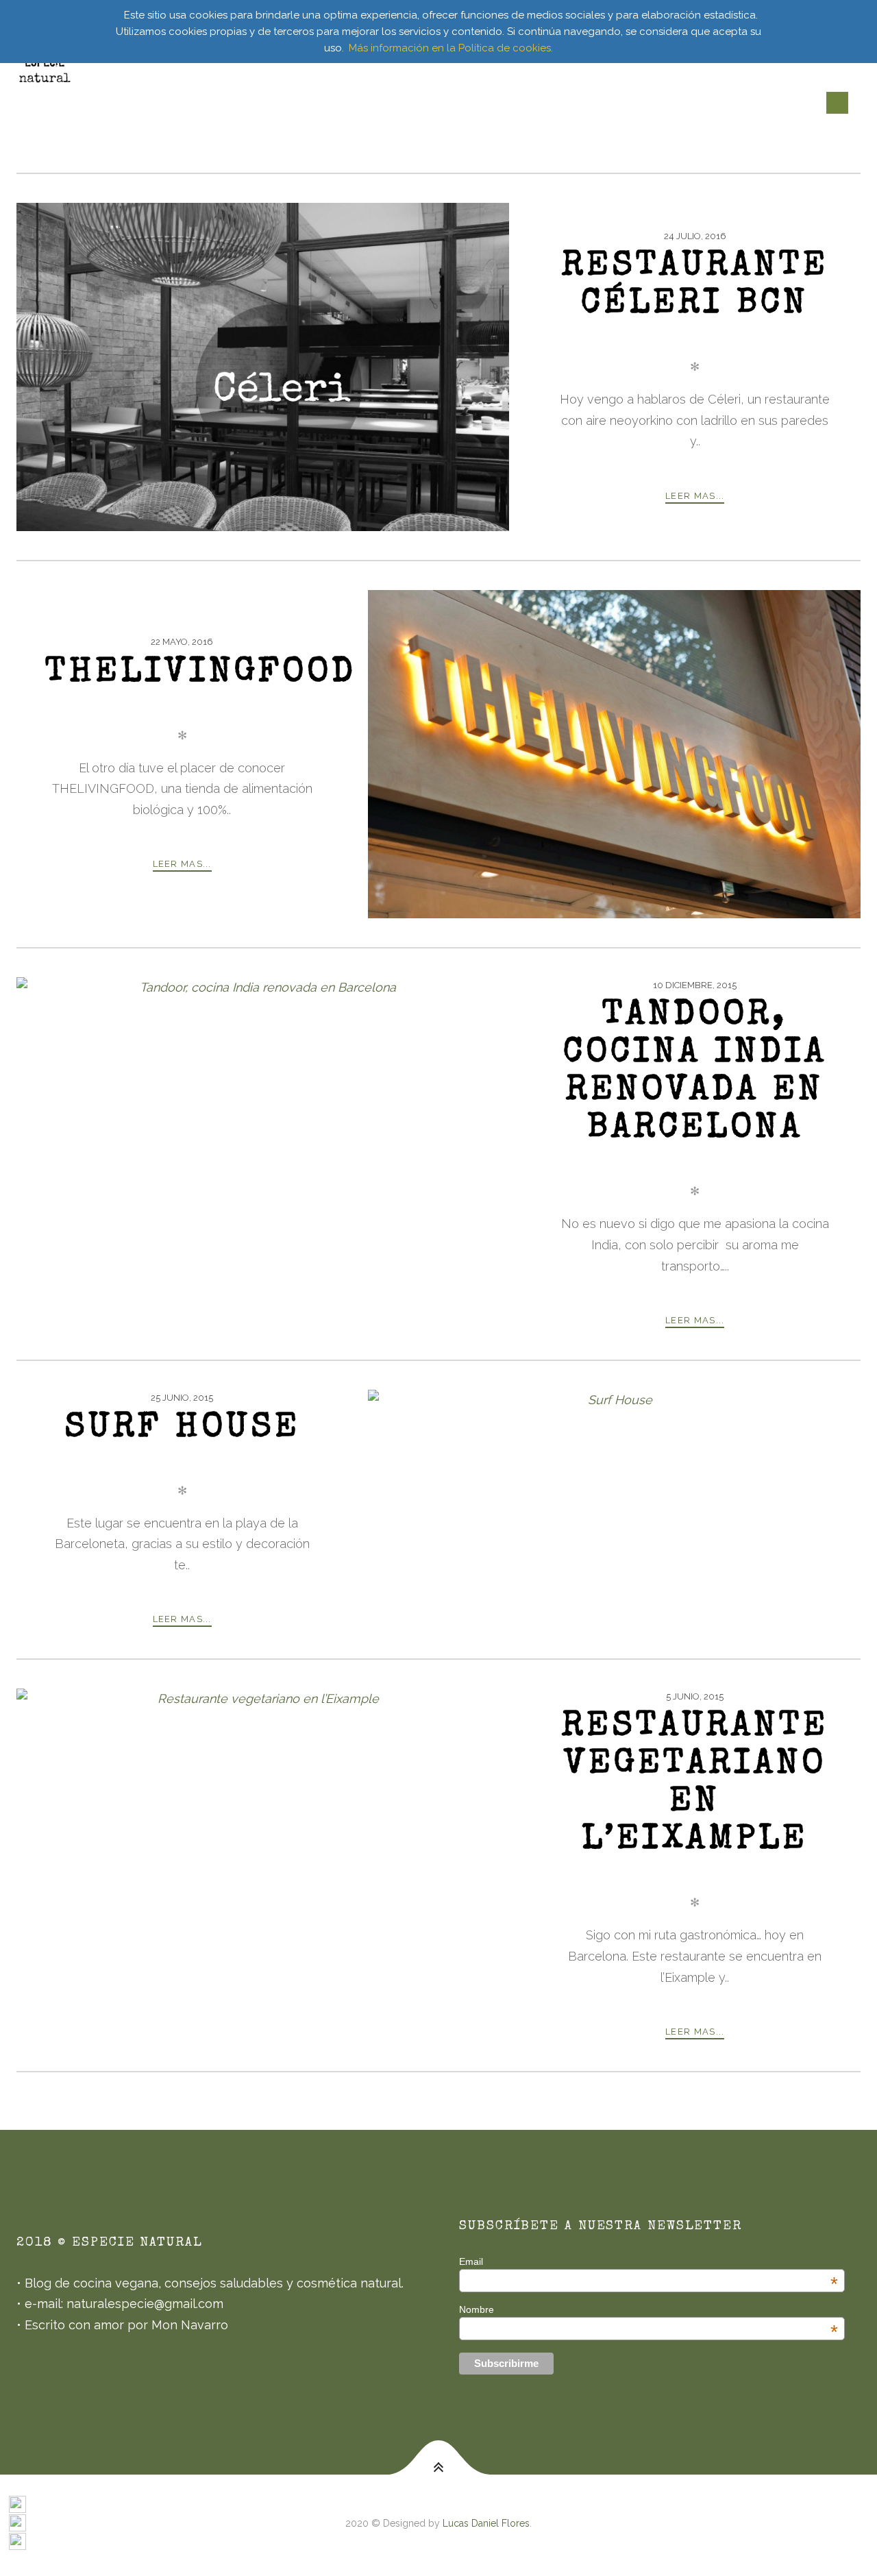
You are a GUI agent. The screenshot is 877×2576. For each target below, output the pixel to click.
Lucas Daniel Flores (486, 2523)
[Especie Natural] (45, 69)
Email (648, 2261)
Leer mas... (695, 496)
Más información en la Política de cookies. (451, 48)
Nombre (648, 2309)
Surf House (182, 1429)
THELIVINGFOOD (201, 674)
